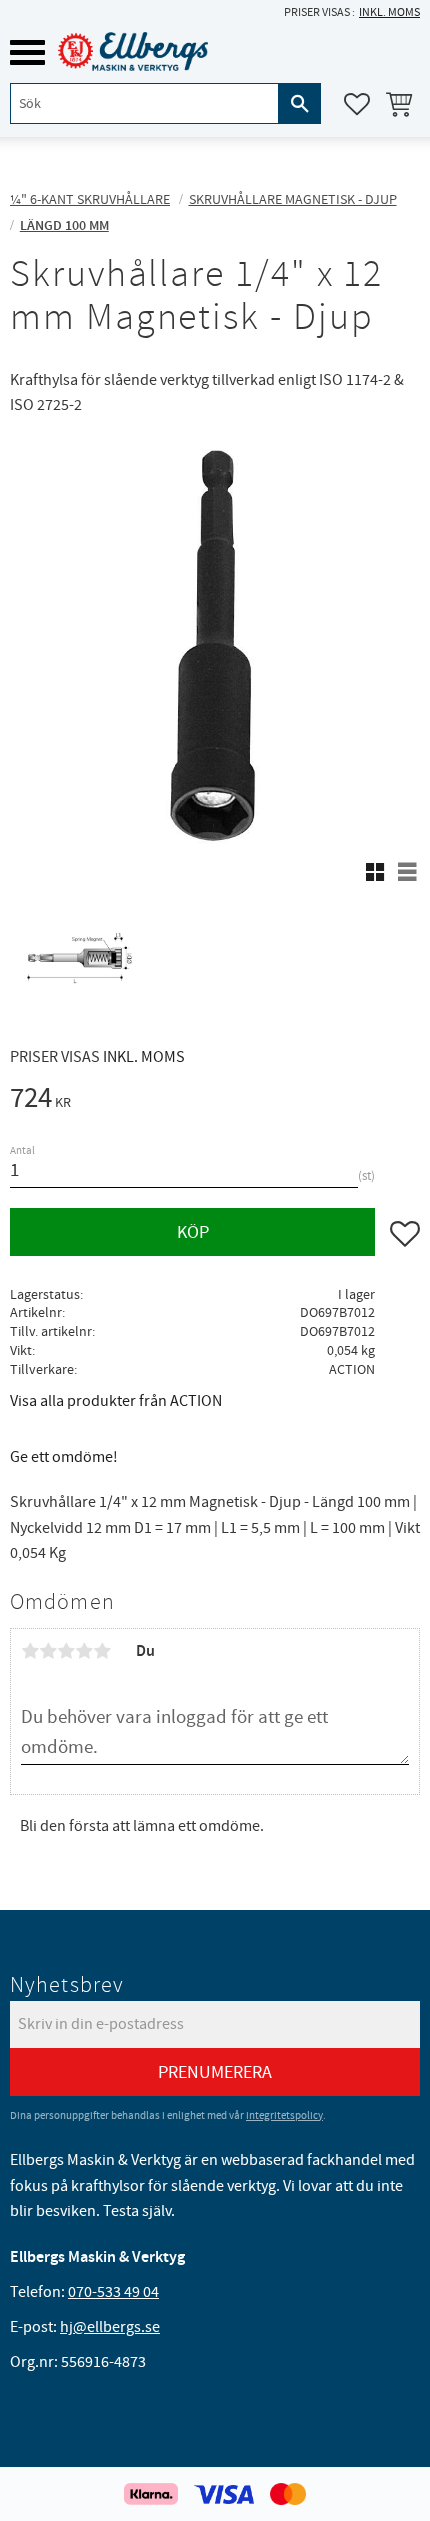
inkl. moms (389, 12)
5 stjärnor (102, 1651)
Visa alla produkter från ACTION (116, 1401)
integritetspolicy (284, 2115)
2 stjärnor (48, 1651)
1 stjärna (30, 1651)
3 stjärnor (66, 1651)
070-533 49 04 (113, 2292)
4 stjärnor (84, 1651)
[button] (27, 52)
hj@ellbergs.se (110, 2327)
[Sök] (300, 103)
